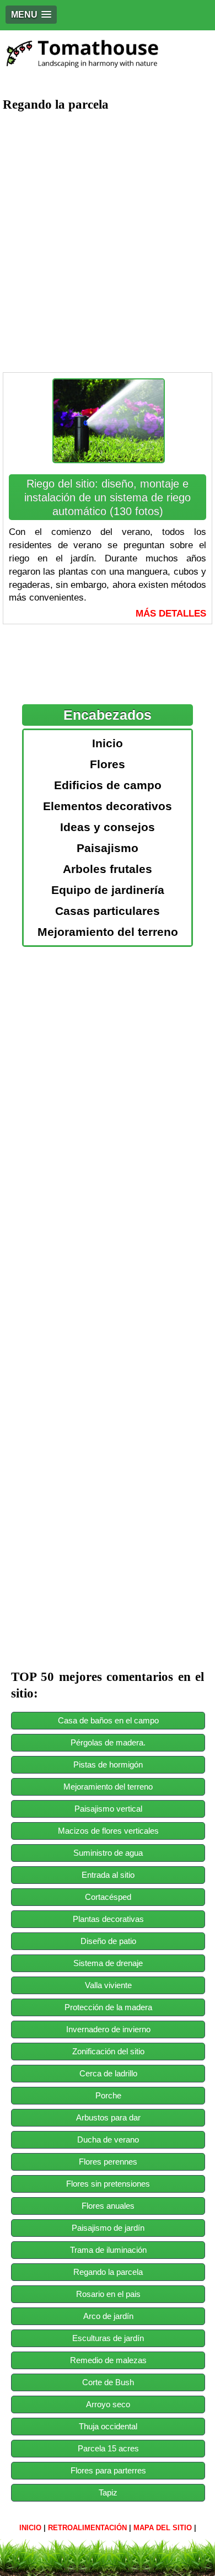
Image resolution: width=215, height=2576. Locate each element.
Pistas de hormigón (108, 1764)
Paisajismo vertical (108, 1809)
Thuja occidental (108, 2426)
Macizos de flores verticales (108, 1831)
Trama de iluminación (108, 2250)
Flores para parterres (108, 2470)
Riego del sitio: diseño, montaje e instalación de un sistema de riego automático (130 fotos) (108, 497)
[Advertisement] (108, 232)
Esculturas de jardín (108, 2338)
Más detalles (171, 614)
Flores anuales (108, 2206)
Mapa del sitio (163, 2528)
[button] (31, 15)
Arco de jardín (108, 2316)
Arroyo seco (108, 2404)
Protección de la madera (108, 2007)
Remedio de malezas (108, 2360)
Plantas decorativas (108, 1919)
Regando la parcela (108, 2272)
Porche (108, 2095)
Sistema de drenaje (108, 1963)
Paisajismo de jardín (108, 2228)
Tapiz (108, 2492)
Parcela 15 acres (108, 2448)
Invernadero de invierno (108, 2029)
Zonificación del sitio (108, 2051)
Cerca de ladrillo (108, 2073)
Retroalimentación (87, 2528)
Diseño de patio (108, 1941)
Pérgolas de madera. (108, 1742)
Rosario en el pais (108, 2294)
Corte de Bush (108, 2382)
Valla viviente (108, 1985)
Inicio (30, 2528)
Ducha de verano (108, 2139)
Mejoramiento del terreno (108, 1787)
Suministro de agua (108, 1853)
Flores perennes (108, 2162)
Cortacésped (108, 1897)
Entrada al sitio (108, 1875)
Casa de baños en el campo (108, 1720)
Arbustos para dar (108, 2117)
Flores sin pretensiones (108, 2184)
